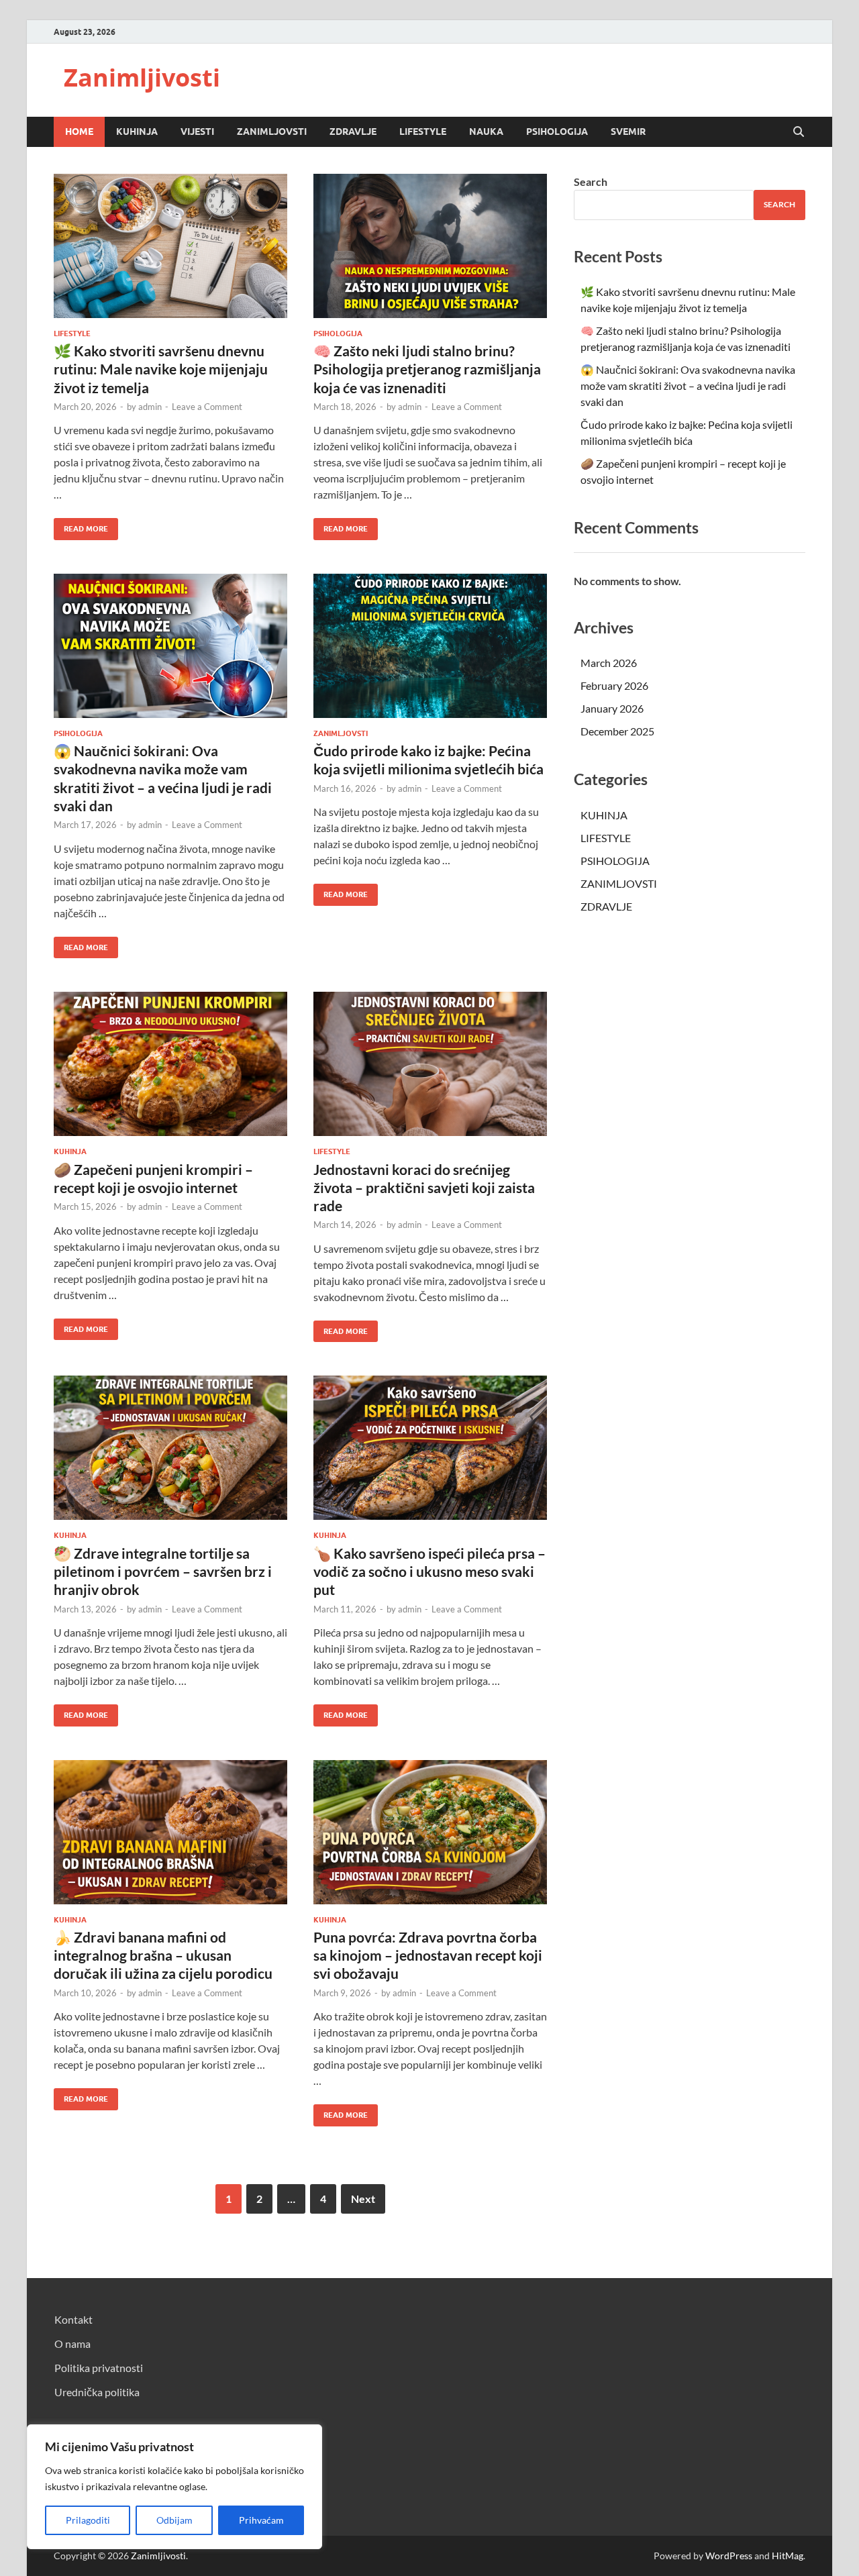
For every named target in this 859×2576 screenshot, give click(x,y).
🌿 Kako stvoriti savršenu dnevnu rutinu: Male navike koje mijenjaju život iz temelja (161, 369)
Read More (81, 526)
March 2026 (609, 663)
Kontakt (73, 2319)
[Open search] (799, 132)
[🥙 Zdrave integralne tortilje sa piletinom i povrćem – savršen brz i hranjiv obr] (170, 1448)
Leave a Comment (207, 407)
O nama (72, 2343)
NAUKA (486, 132)
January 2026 (612, 708)
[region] (174, 2487)
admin (150, 407)
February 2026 (614, 685)
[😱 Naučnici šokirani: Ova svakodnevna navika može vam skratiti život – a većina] (170, 646)
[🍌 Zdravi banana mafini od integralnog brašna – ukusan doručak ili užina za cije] (170, 1832)
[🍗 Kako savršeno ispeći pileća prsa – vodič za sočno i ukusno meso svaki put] (430, 1448)
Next (363, 2199)
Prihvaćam (261, 2520)
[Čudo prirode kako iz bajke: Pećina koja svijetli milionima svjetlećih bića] (430, 646)
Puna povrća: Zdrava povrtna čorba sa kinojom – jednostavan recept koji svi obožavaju (428, 1955)
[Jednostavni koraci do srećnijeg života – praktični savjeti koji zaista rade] (430, 1064)
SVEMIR (628, 132)
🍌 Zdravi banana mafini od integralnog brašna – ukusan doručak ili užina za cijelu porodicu (163, 1955)
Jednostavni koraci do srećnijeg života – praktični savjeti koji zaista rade (424, 1188)
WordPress (729, 2556)
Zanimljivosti (142, 78)
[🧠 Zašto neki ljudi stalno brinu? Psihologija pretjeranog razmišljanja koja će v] (430, 246)
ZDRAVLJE (353, 132)
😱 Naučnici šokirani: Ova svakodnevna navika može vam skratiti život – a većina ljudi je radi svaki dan (688, 385)
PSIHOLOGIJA (557, 132)
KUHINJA (137, 132)
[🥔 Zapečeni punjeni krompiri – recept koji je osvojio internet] (170, 1064)
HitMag (788, 2556)
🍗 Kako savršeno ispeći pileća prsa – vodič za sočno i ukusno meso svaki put (429, 1572)
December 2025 (617, 731)
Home (79, 132)
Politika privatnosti (99, 2368)
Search (591, 182)
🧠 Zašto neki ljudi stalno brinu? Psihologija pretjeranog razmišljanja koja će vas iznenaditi (427, 369)
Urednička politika (97, 2392)
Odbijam (174, 2520)
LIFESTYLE (423, 132)
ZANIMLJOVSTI (272, 132)
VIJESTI (197, 132)
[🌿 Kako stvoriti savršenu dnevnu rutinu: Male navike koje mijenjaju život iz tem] (170, 246)
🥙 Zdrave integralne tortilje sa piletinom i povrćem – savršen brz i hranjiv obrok (163, 1572)
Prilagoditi (88, 2520)
